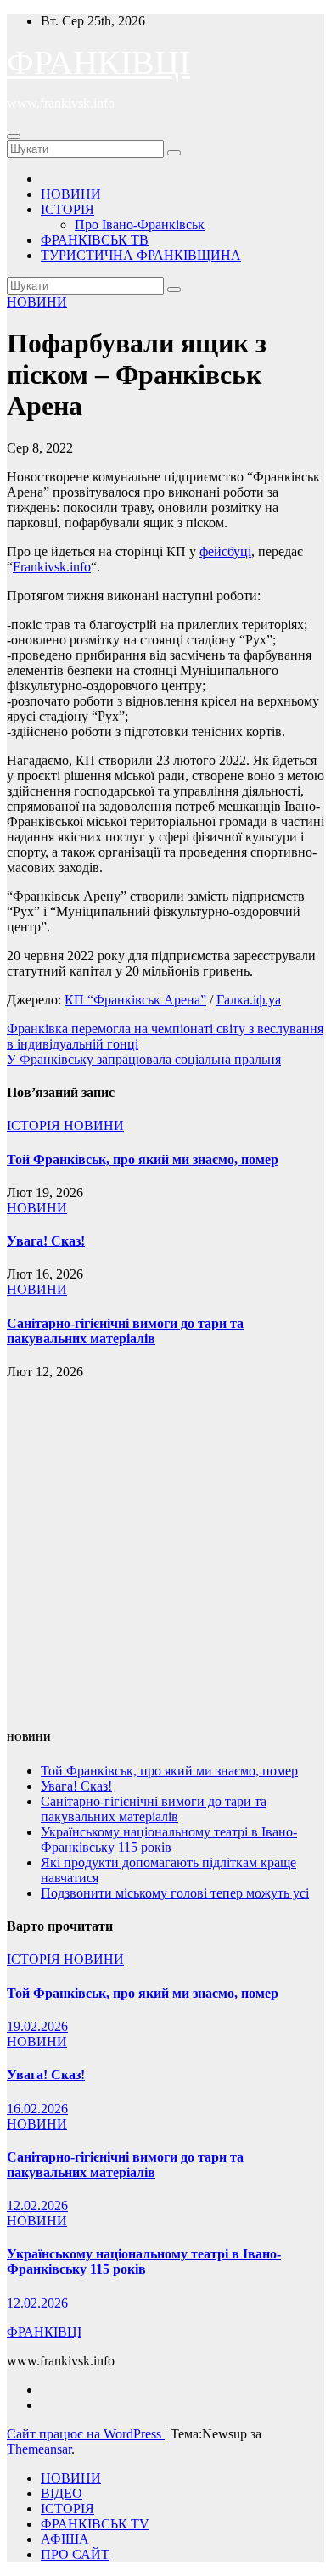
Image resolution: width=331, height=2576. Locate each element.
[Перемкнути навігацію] (14, 137)
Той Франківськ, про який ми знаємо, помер (143, 1159)
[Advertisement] (165, 1545)
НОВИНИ (71, 194)
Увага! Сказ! (46, 1241)
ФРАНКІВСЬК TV (95, 2524)
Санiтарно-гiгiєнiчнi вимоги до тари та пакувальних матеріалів (125, 1331)
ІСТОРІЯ (67, 209)
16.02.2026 (37, 2109)
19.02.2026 (37, 2026)
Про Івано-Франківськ (140, 225)
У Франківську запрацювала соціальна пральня (144, 1059)
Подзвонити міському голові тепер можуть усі (175, 1893)
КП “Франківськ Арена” (135, 1000)
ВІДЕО (62, 2493)
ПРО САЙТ (75, 2554)
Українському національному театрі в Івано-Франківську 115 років (169, 1839)
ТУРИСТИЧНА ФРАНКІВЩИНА (141, 255)
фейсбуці (225, 551)
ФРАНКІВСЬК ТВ (95, 240)
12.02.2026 (37, 2205)
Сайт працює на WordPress (86, 2434)
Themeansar (39, 2449)
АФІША (65, 2539)
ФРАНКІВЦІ (98, 62)
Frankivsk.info (52, 567)
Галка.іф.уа (249, 1000)
